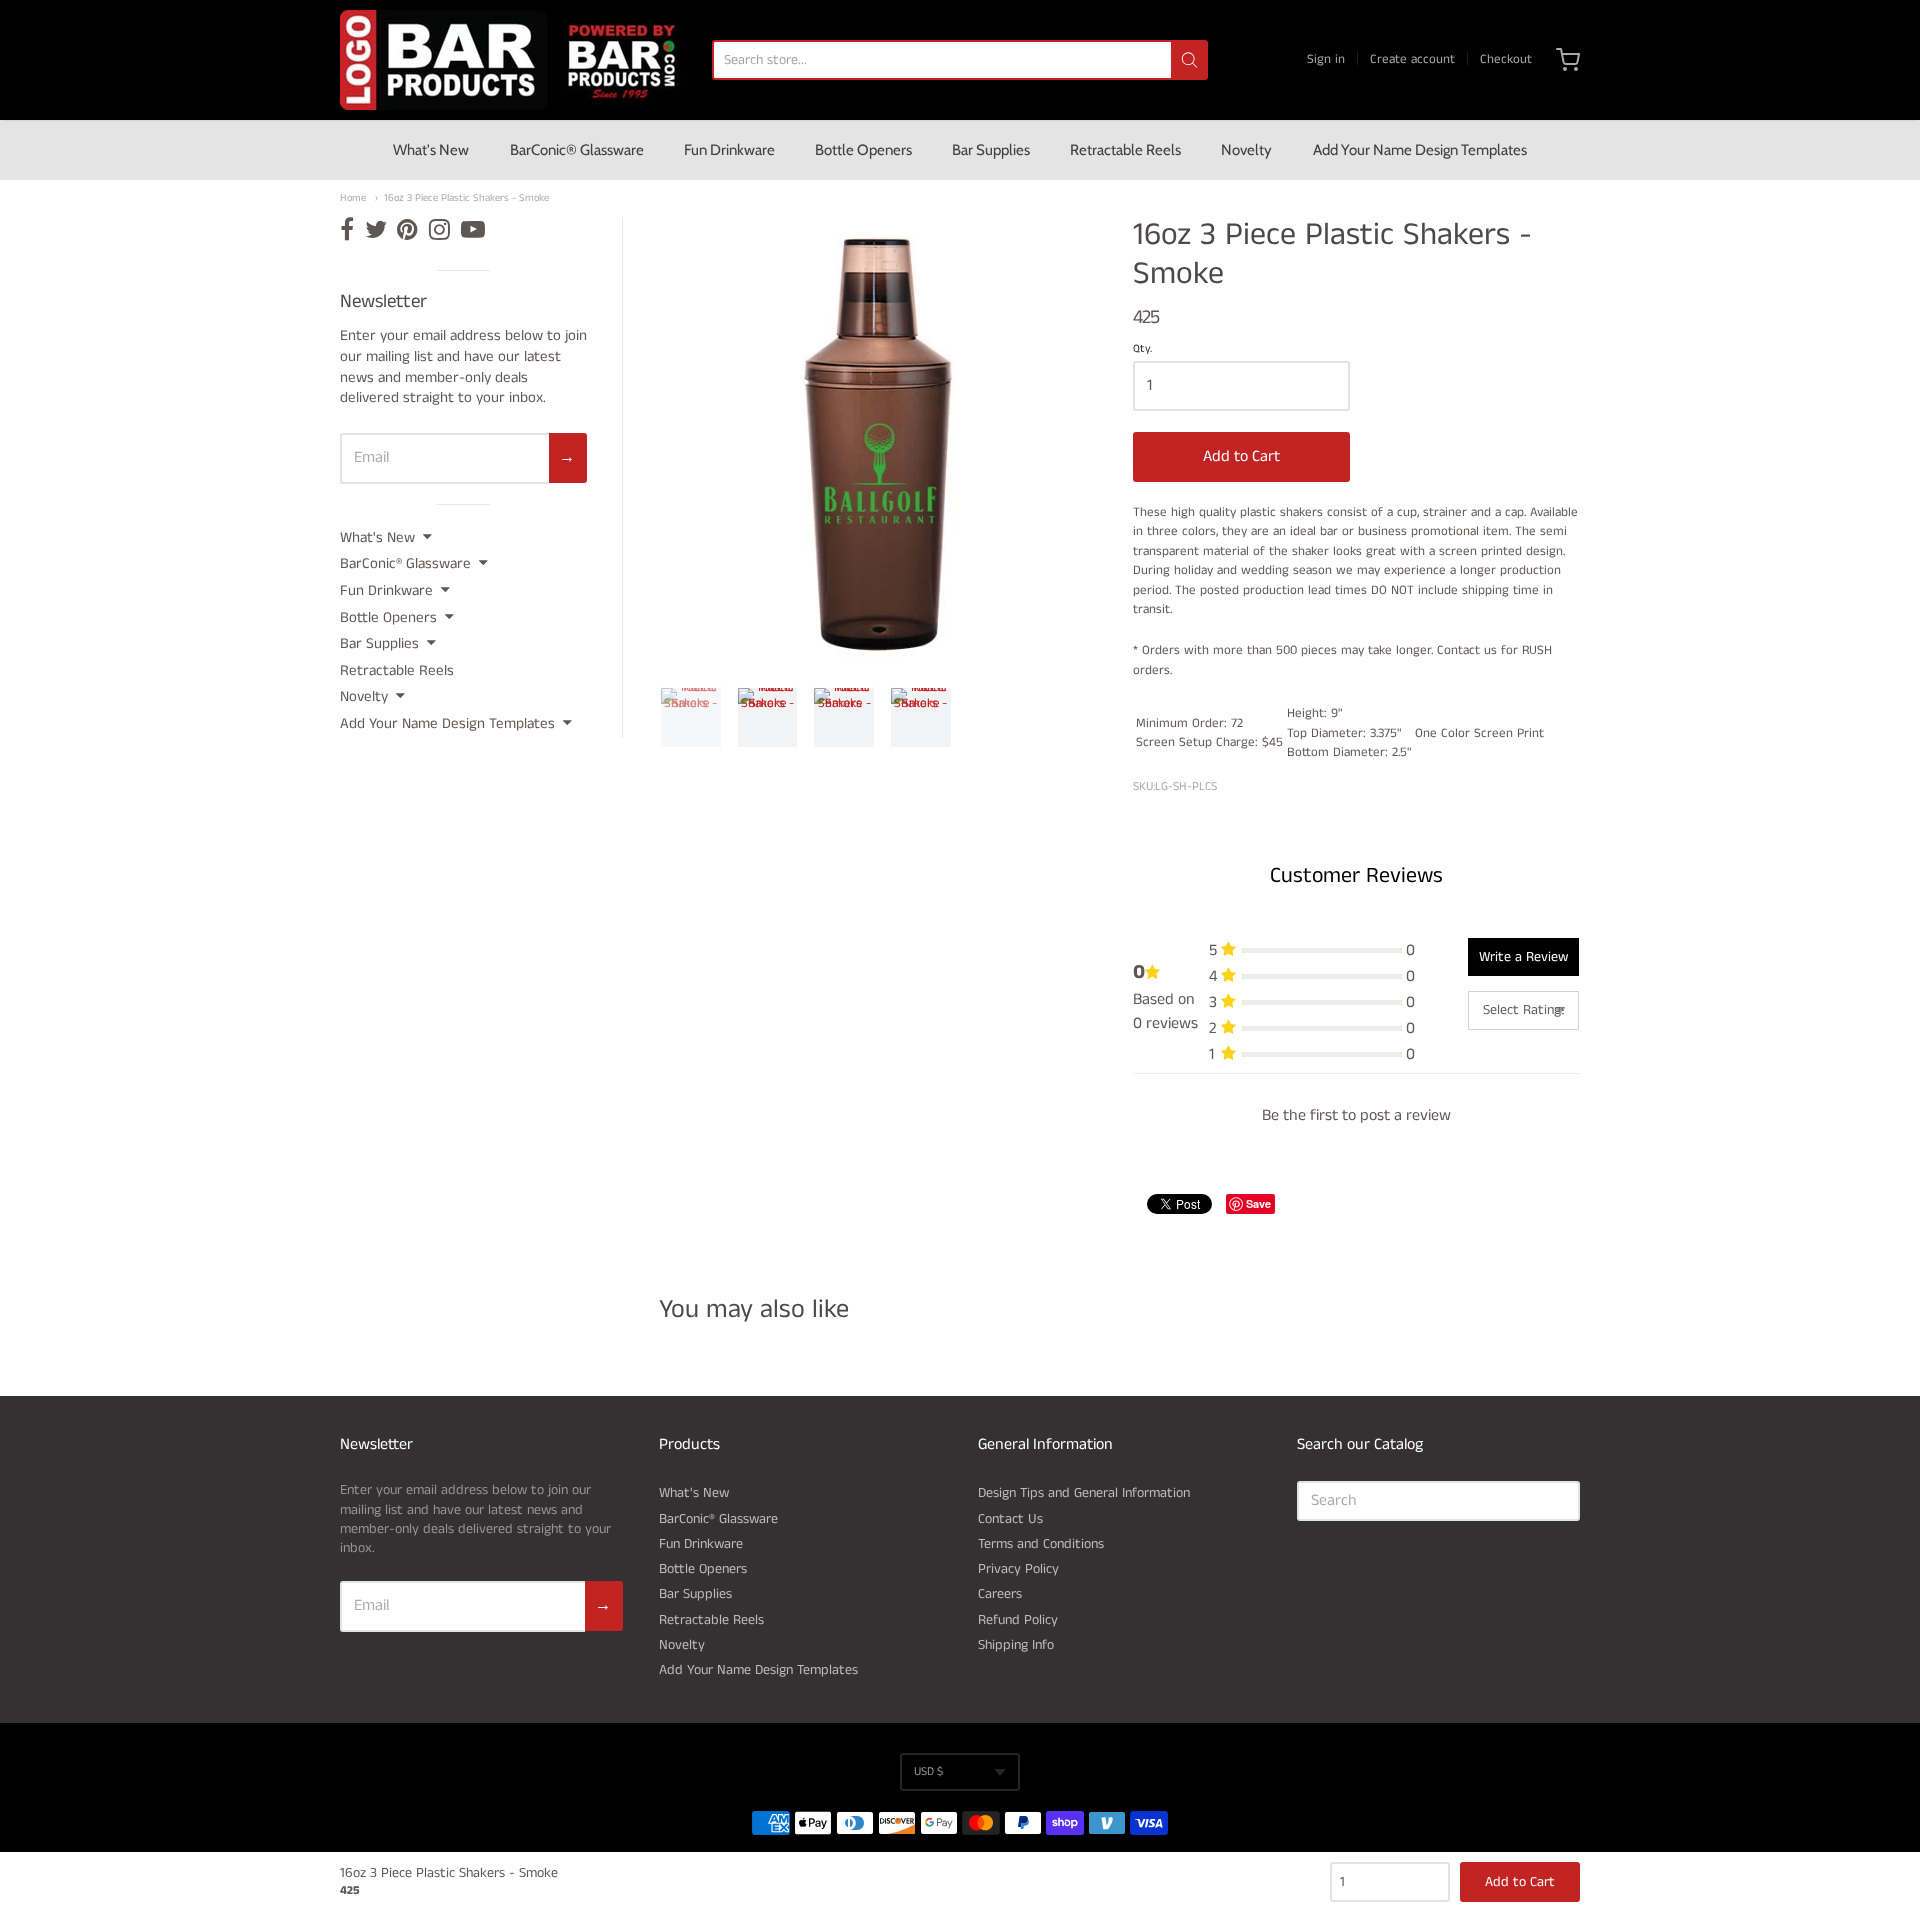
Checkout (1506, 59)
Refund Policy (1018, 1620)
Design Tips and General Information (1084, 1493)
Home (353, 198)
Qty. (1142, 350)
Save (1258, 1203)
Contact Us (1010, 1519)
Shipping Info (1016, 1645)
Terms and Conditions (1041, 1544)
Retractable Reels (1125, 150)
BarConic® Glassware (577, 150)
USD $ (928, 1771)
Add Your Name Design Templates (1420, 150)
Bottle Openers (863, 150)
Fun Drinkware (729, 150)
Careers (1000, 1594)
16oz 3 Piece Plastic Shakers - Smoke (466, 198)
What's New (431, 150)
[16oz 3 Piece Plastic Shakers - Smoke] (691, 718)
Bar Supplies (991, 150)
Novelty (1246, 150)
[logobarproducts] (525, 60)
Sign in (1326, 59)
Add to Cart (1241, 456)
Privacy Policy (1018, 1569)
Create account (1412, 59)
